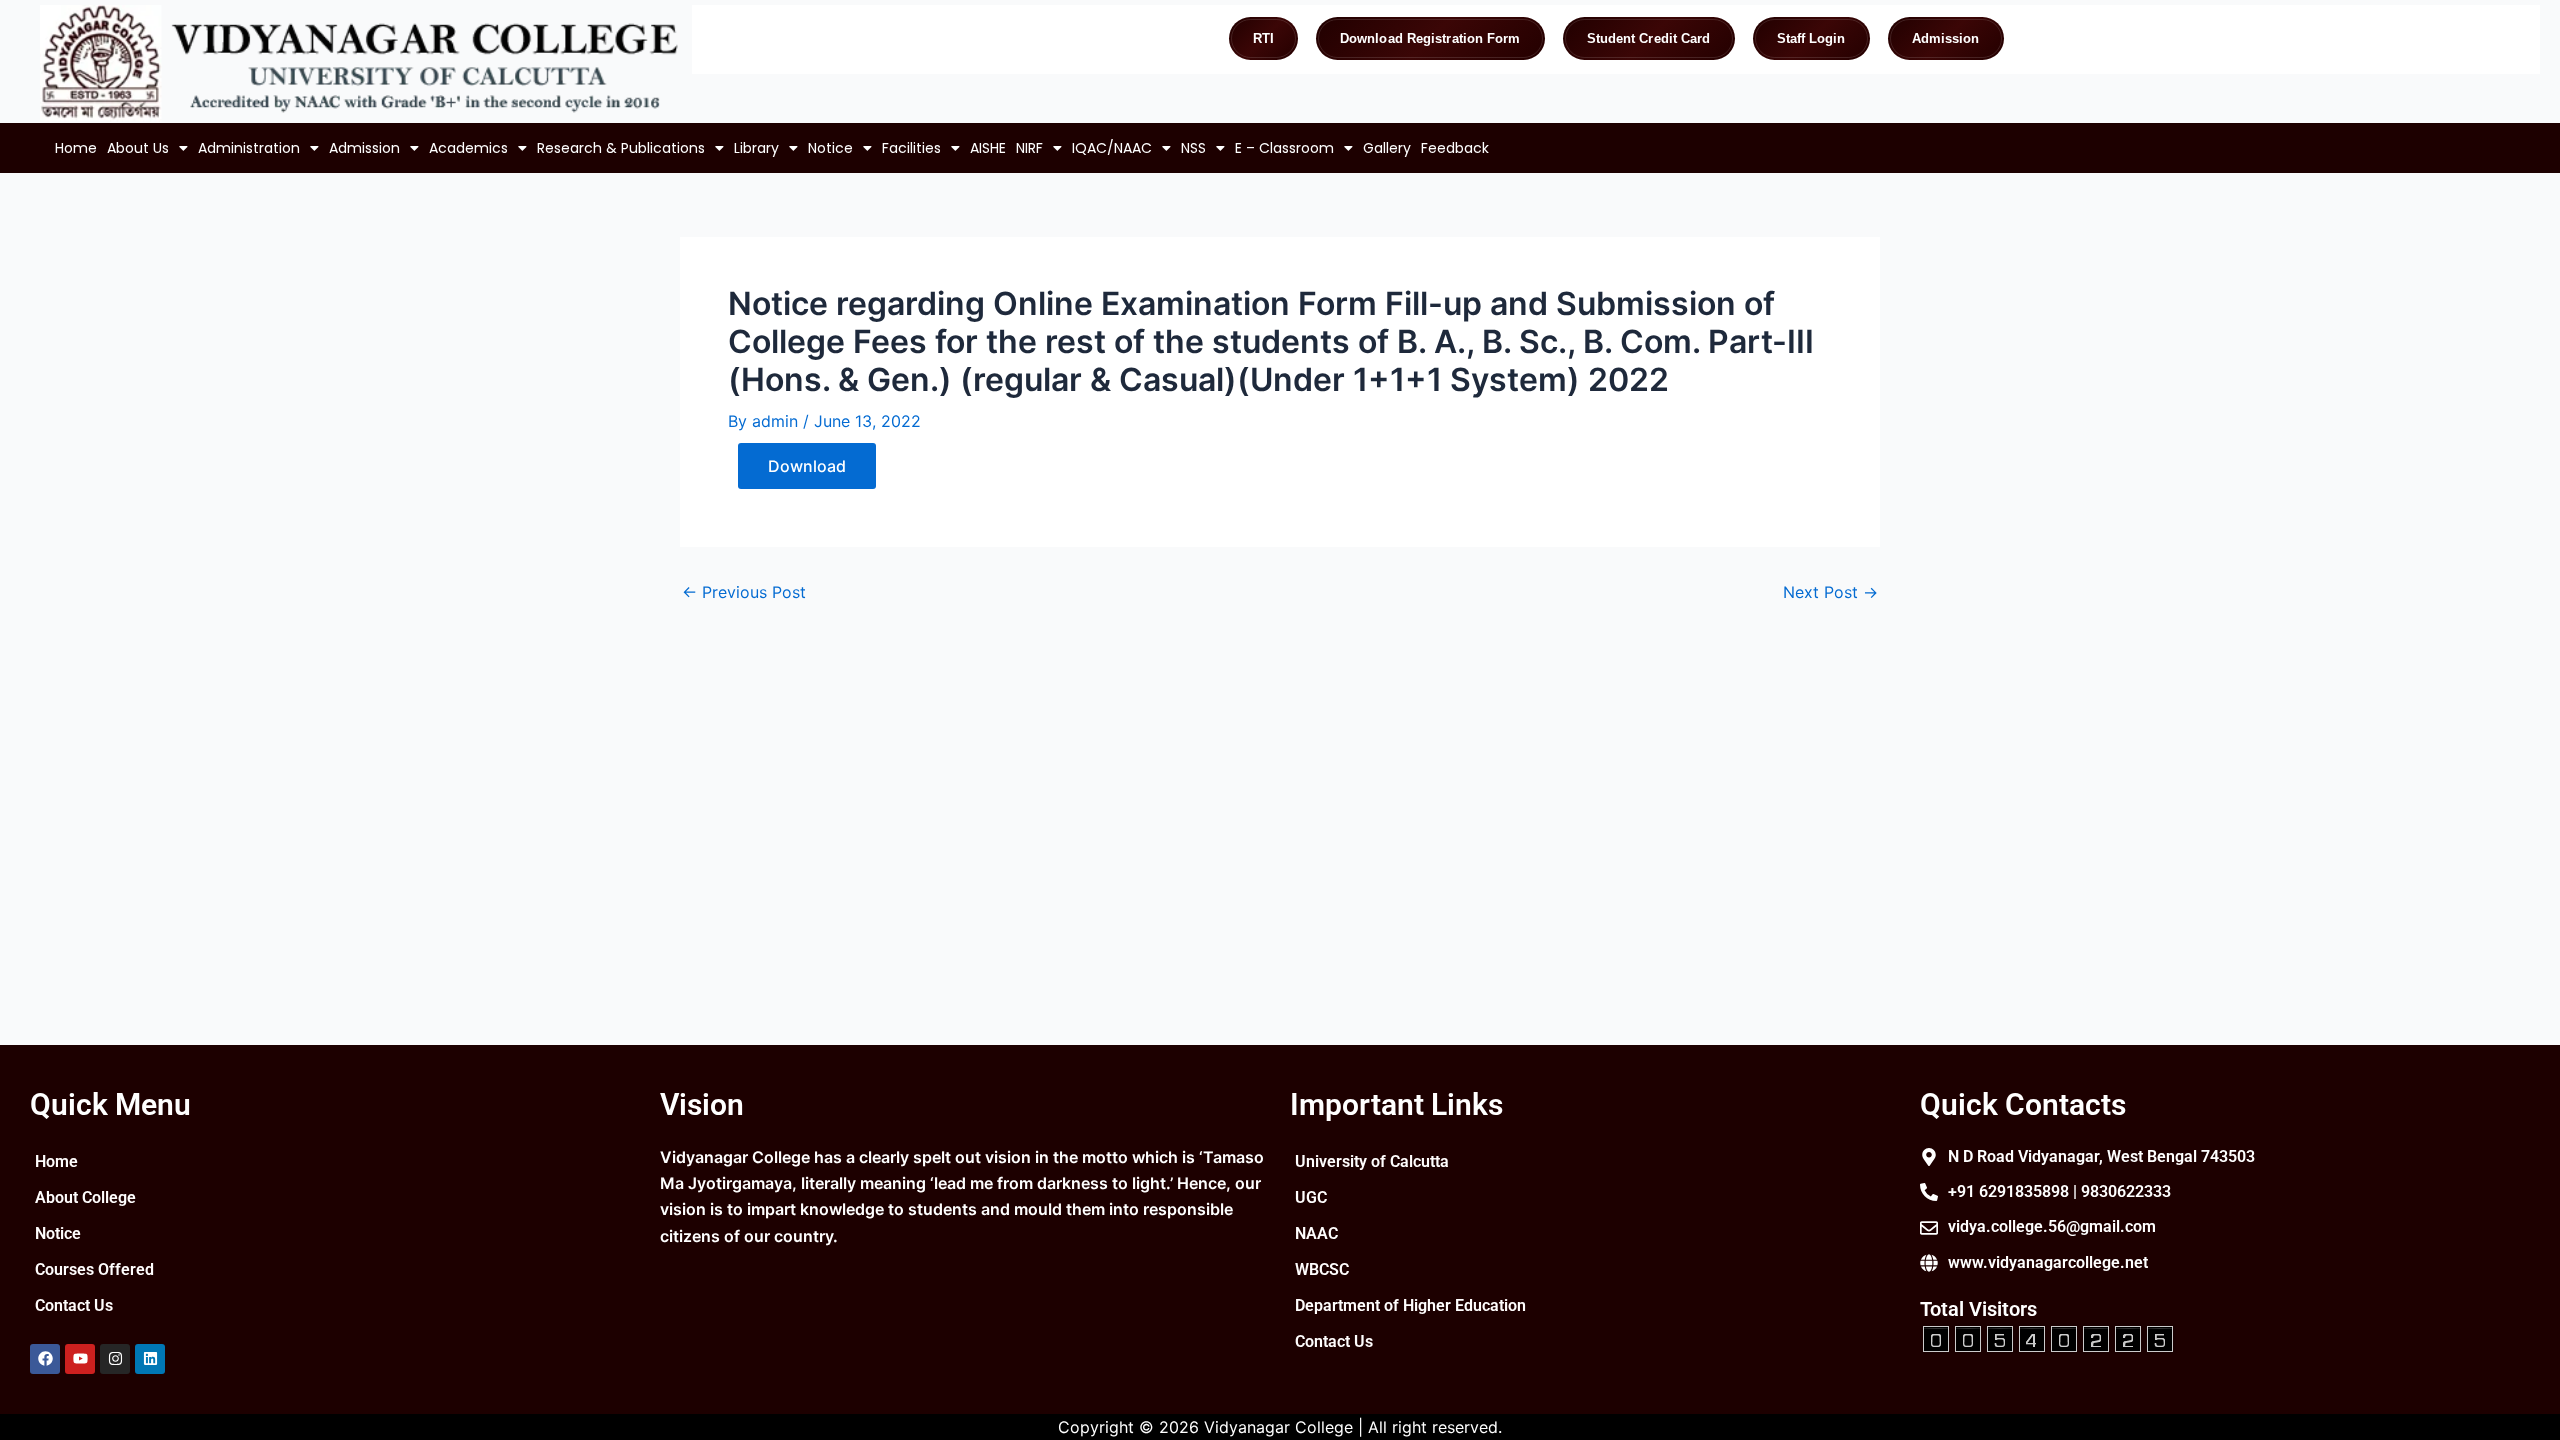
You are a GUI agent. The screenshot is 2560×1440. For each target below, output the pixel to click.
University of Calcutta (1372, 1161)
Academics (468, 148)
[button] (147, 148)
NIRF (1029, 148)
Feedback (1455, 148)
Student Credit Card (1649, 38)
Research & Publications (621, 148)
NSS (1193, 148)
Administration (249, 148)
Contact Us (74, 1305)
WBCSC (1322, 1269)
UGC (1311, 1197)
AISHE (988, 148)
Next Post (1830, 592)
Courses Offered (94, 1269)
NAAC (1316, 1233)
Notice (830, 148)
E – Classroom (1284, 148)
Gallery (1387, 148)
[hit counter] (2048, 1337)
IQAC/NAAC (1112, 148)
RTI (1263, 38)
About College (85, 1197)
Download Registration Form (1430, 38)
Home (76, 148)
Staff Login (1811, 38)
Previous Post (744, 592)
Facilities (911, 148)
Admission (1946, 38)
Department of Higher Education (1410, 1305)
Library (756, 148)
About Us (138, 148)
